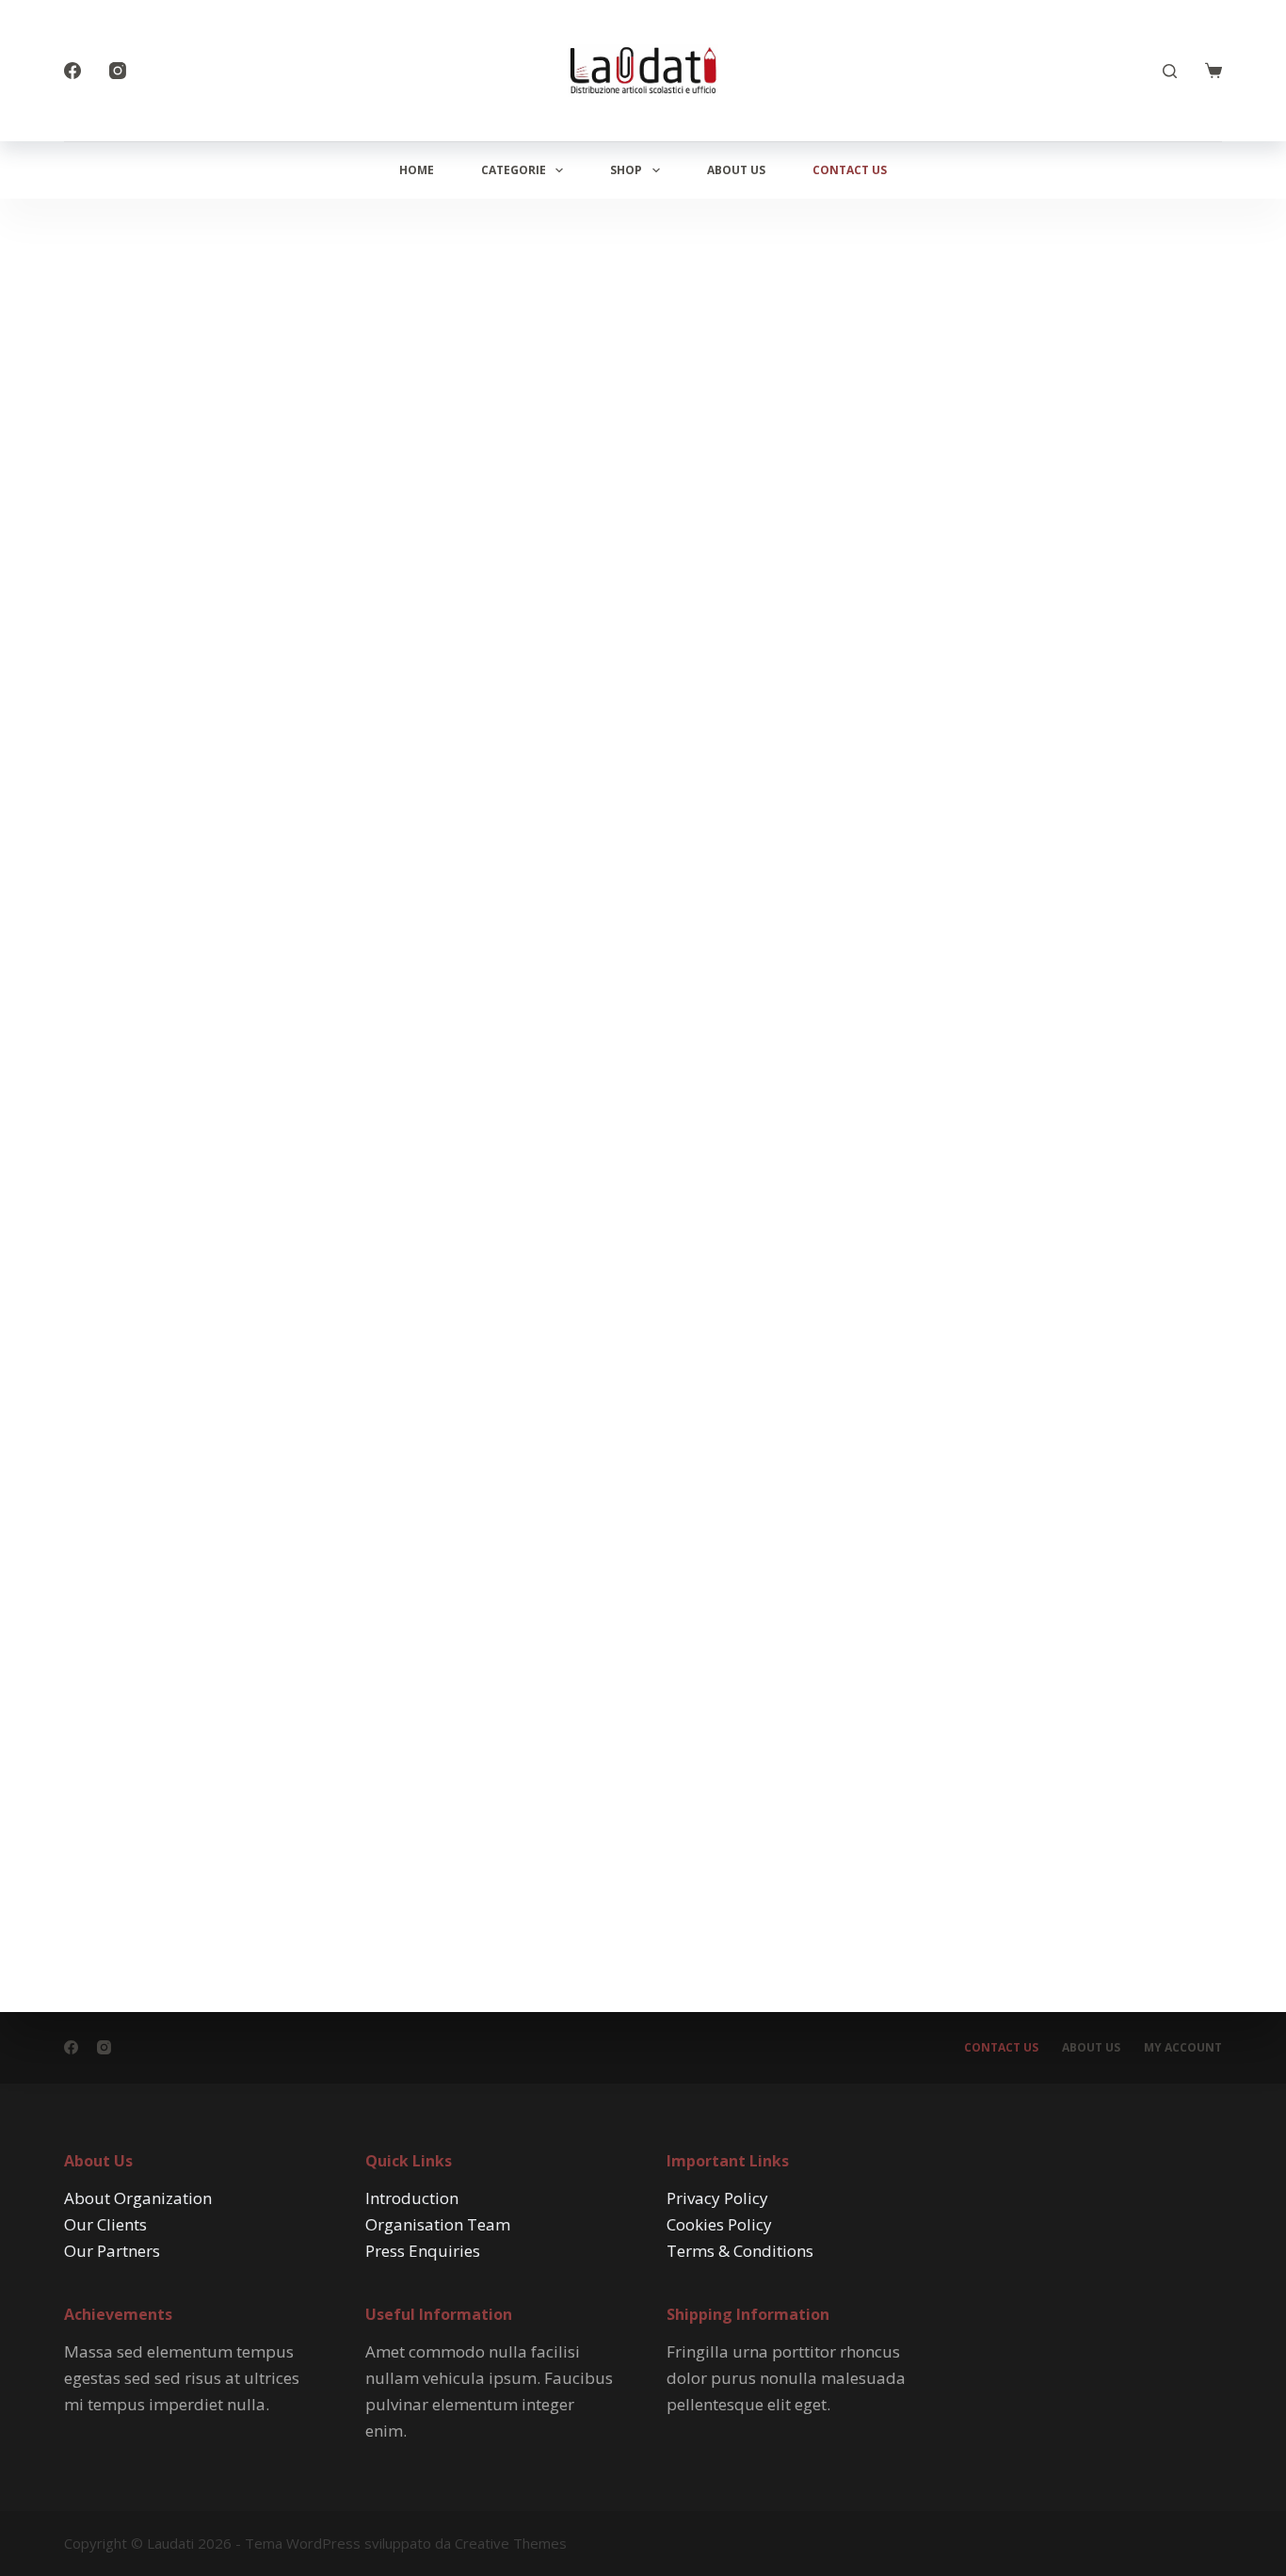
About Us (736, 170)
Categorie (514, 170)
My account (1183, 2048)
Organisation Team (438, 2224)
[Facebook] (72, 71)
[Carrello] (1214, 71)
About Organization (138, 2198)
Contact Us (850, 170)
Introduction (412, 2198)
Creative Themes (511, 2543)
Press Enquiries (423, 2251)
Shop (626, 170)
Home (417, 170)
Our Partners (112, 2251)
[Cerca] (1170, 71)
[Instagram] (118, 71)
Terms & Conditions (740, 2251)
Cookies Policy (719, 2224)
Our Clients (105, 2224)
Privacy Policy (717, 2198)
